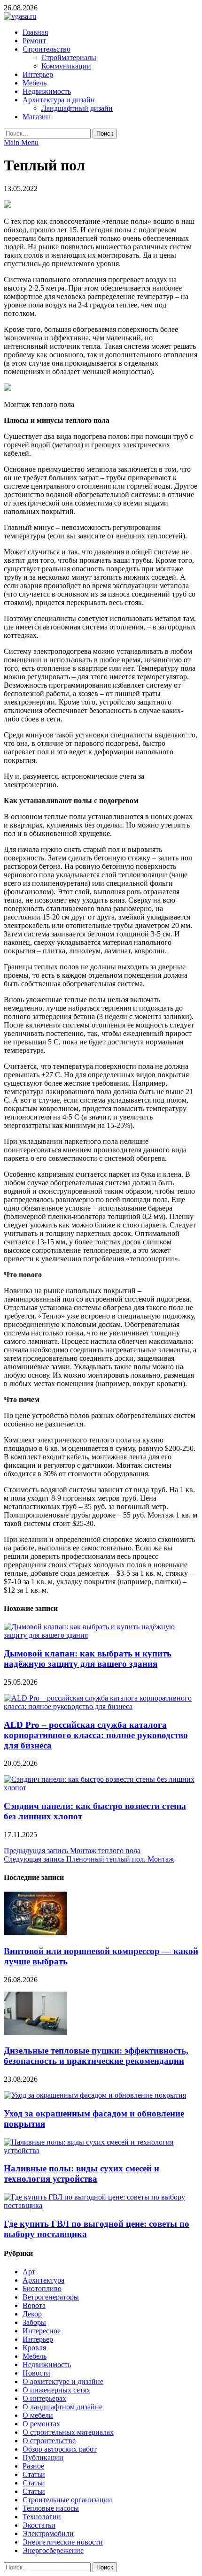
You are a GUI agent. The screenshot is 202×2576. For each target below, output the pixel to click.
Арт (29, 2272)
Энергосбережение (53, 2550)
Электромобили (48, 2534)
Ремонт (34, 41)
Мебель (35, 83)
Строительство (47, 49)
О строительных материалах (68, 2432)
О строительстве (49, 2441)
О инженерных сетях (56, 2390)
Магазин (36, 117)
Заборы (34, 2322)
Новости (36, 2373)
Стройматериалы (69, 57)
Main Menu (21, 142)
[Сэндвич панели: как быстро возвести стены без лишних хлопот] (101, 1788)
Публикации (43, 2457)
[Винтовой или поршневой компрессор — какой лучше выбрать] (35, 1933)
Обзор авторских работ (60, 2449)
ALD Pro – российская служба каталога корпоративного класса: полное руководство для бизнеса (96, 1735)
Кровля (34, 2348)
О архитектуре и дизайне (63, 2381)
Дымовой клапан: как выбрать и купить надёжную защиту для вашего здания (88, 1659)
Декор (32, 2314)
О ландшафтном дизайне (62, 2407)
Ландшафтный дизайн (77, 108)
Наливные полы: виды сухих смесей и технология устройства (82, 2173)
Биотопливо (42, 2288)
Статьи (34, 2474)
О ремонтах (41, 2424)
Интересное (42, 2331)
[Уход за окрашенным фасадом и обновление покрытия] (95, 2095)
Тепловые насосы (51, 2508)
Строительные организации (67, 2500)
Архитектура (43, 2280)
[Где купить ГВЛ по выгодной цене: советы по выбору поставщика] (101, 2205)
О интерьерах (44, 2398)
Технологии (42, 2517)
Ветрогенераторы (51, 2297)
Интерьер (38, 74)
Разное (33, 2466)
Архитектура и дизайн (59, 100)
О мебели (38, 2415)
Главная (35, 32)
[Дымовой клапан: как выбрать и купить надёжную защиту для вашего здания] (101, 1635)
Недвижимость (47, 91)
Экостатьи (39, 2525)
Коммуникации (66, 66)
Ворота (34, 2305)
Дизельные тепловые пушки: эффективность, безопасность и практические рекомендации (96, 2056)
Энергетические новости (63, 2542)
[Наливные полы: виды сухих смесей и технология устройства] (101, 2150)
